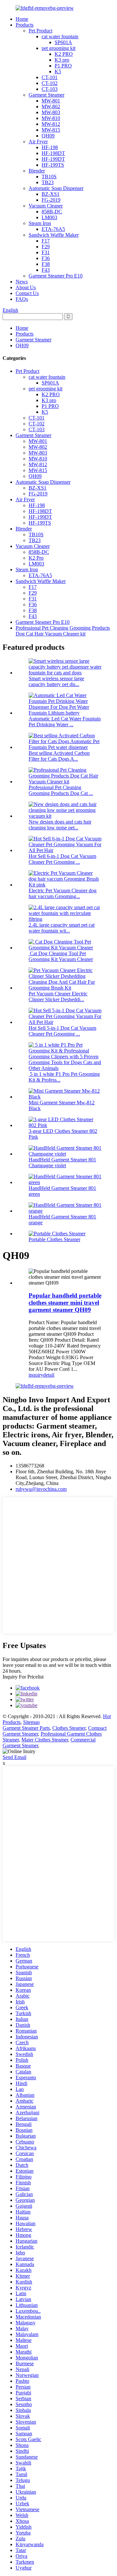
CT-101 (50, 77)
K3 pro (62, 60)
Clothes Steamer (69, 1728)
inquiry (36, 1375)
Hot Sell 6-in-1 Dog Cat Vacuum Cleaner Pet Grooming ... (62, 859)
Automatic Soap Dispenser (56, 188)
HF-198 (50, 147)
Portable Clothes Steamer (54, 1239)
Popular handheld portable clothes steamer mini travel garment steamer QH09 (65, 1303)
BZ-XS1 (51, 194)
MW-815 (51, 130)
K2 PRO (64, 54)
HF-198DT (53, 153)
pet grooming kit (58, 48)
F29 (46, 247)
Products (25, 25)
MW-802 (51, 107)
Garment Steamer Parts (26, 1728)
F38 (46, 264)
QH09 (48, 136)
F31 (46, 252)
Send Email (14, 1757)
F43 (46, 270)
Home (22, 19)
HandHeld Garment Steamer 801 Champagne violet (62, 1163)
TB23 (48, 182)
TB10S (49, 177)
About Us (26, 287)
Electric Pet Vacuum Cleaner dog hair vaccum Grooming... (63, 893)
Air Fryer (38, 142)
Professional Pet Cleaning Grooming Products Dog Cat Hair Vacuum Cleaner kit (63, 631)
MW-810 (51, 118)
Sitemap (31, 1722)
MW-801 (51, 101)
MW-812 (51, 124)
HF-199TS (53, 165)
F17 (46, 241)
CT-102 (50, 83)
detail (49, 1375)
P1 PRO (63, 66)
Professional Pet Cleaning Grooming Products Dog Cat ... (61, 790)
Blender (37, 171)
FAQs (22, 299)
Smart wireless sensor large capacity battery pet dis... (56, 681)
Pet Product (40, 31)
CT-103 (50, 89)
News (22, 282)
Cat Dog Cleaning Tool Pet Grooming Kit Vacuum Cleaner (61, 956)
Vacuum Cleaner (46, 206)
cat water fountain (60, 36)
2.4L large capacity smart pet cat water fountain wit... (62, 928)
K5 (58, 71)
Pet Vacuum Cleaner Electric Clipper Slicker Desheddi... (58, 997)
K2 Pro (36, 558)
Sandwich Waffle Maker (54, 235)
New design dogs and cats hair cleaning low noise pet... (60, 825)
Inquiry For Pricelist (23, 1677)
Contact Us (27, 293)
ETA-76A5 (53, 229)
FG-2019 (51, 200)
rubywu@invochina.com (41, 1489)
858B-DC (52, 212)
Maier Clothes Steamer (45, 1740)
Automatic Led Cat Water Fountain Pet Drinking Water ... (65, 722)
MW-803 (51, 112)
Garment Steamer (46, 95)
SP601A (63, 42)
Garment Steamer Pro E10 (56, 276)
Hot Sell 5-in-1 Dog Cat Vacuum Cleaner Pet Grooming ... (62, 1031)
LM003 (49, 217)
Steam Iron (40, 223)
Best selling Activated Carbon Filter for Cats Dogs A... (59, 756)
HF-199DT (53, 159)
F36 (46, 258)
